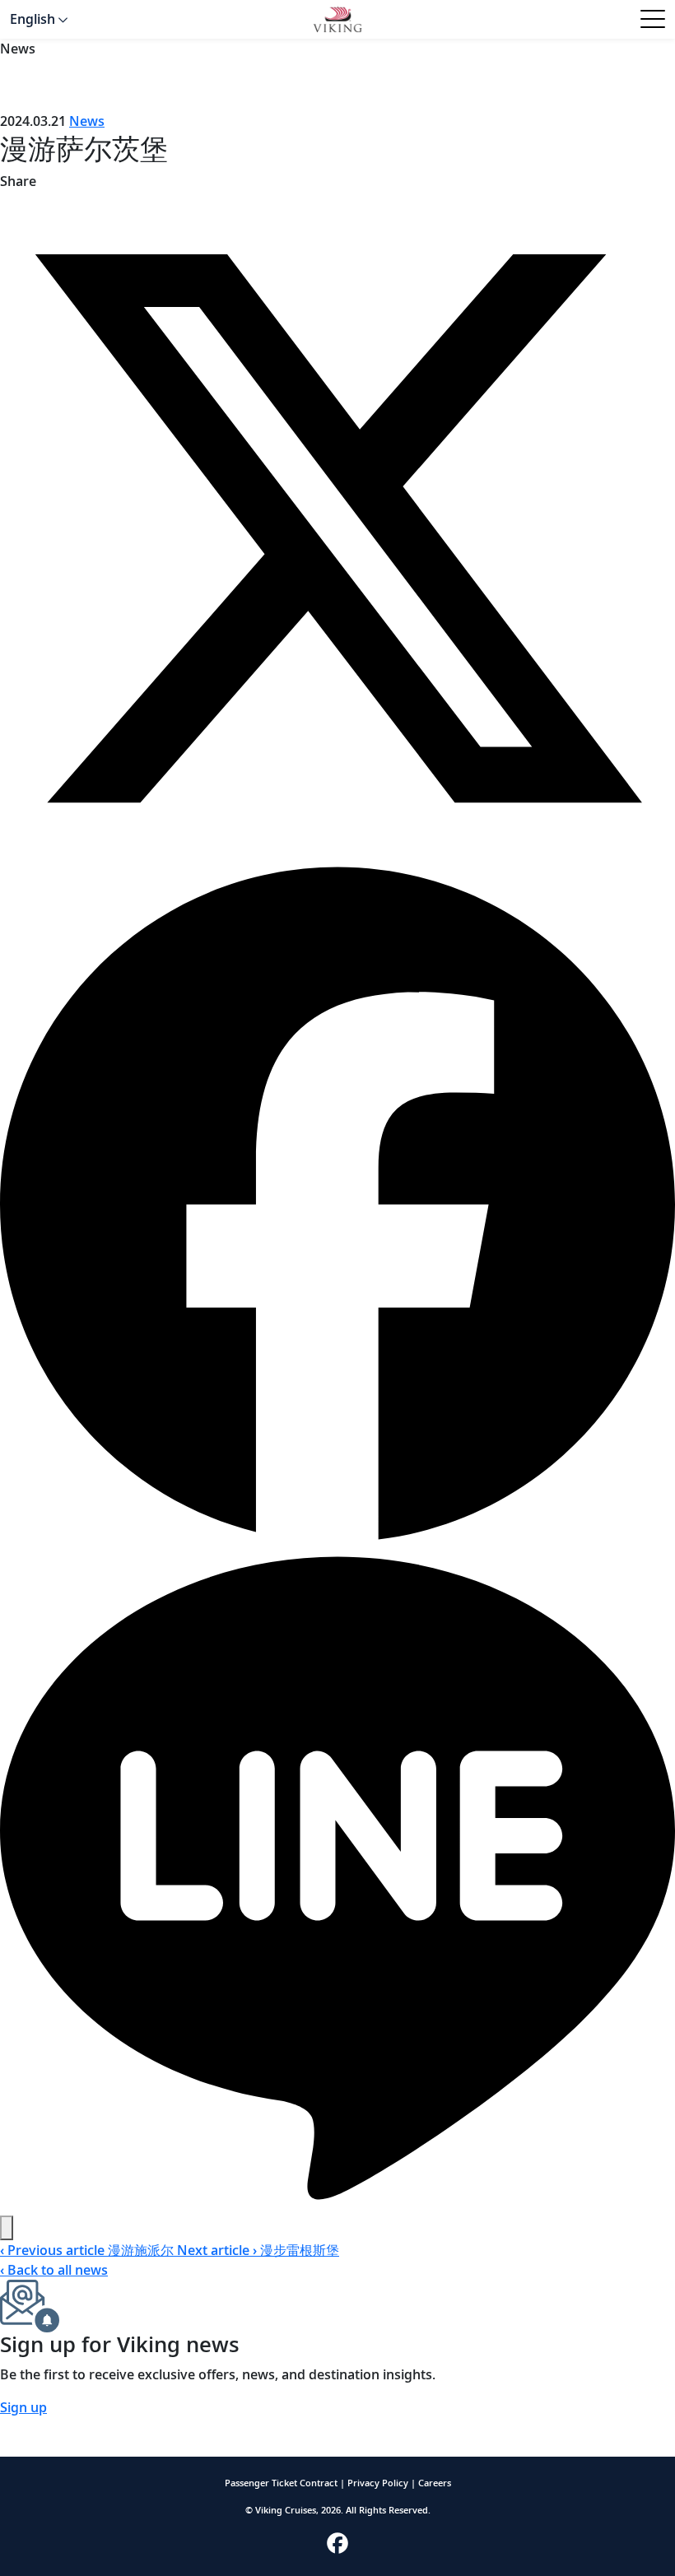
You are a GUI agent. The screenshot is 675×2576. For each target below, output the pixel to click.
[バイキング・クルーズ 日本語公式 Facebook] (337, 2542)
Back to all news (54, 2270)
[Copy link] (7, 2228)
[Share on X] (337, 527)
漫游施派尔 (88, 2250)
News (87, 121)
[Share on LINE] (337, 1876)
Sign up (23, 2407)
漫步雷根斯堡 (258, 2250)
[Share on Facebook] (337, 1202)
